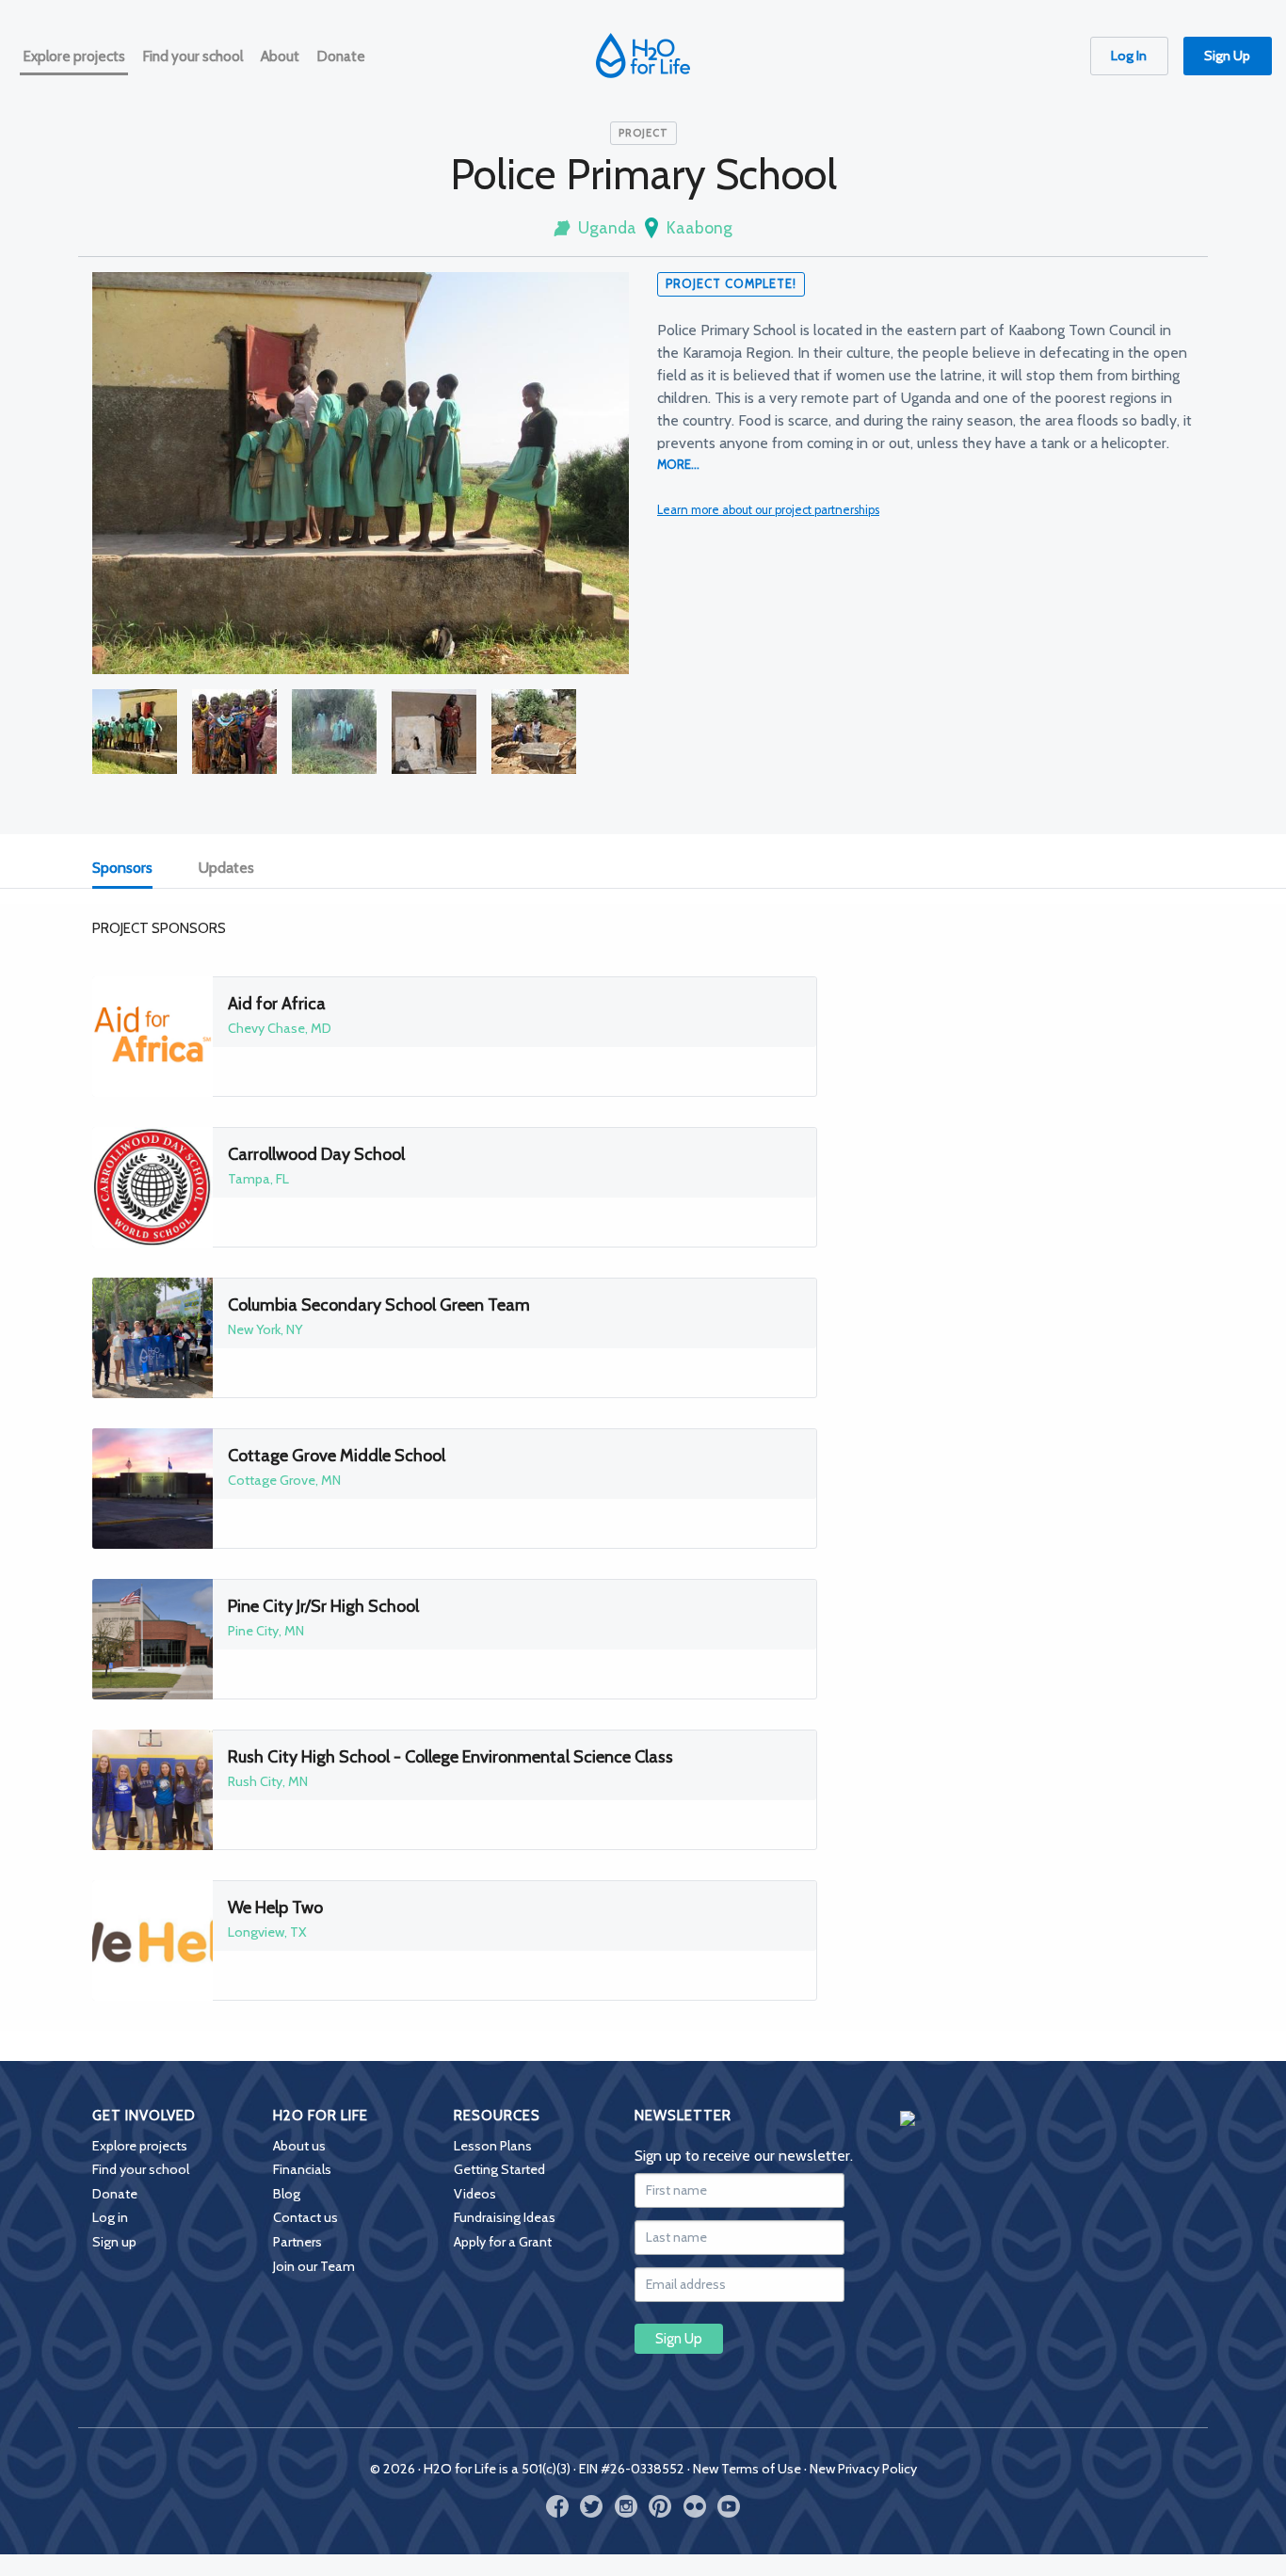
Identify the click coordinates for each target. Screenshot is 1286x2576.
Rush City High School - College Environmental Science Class (450, 1757)
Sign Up (1227, 56)
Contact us (305, 2217)
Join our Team (314, 2266)
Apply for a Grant (503, 2242)
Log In (1129, 56)
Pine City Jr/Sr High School (323, 1606)
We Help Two (275, 1908)
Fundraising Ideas (505, 2217)
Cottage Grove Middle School (337, 1456)
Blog (287, 2194)
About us (299, 2146)
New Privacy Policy (863, 2469)
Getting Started (499, 2169)
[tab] (133, 869)
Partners (297, 2242)
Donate (115, 2194)
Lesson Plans (493, 2146)
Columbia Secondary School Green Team (379, 1305)
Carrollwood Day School (316, 1154)
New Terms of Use (747, 2469)
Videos (475, 2194)
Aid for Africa (277, 1004)
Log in (110, 2217)
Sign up (114, 2242)
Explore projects (140, 2146)
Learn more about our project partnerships (768, 510)
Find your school (141, 2169)
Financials (302, 2169)
